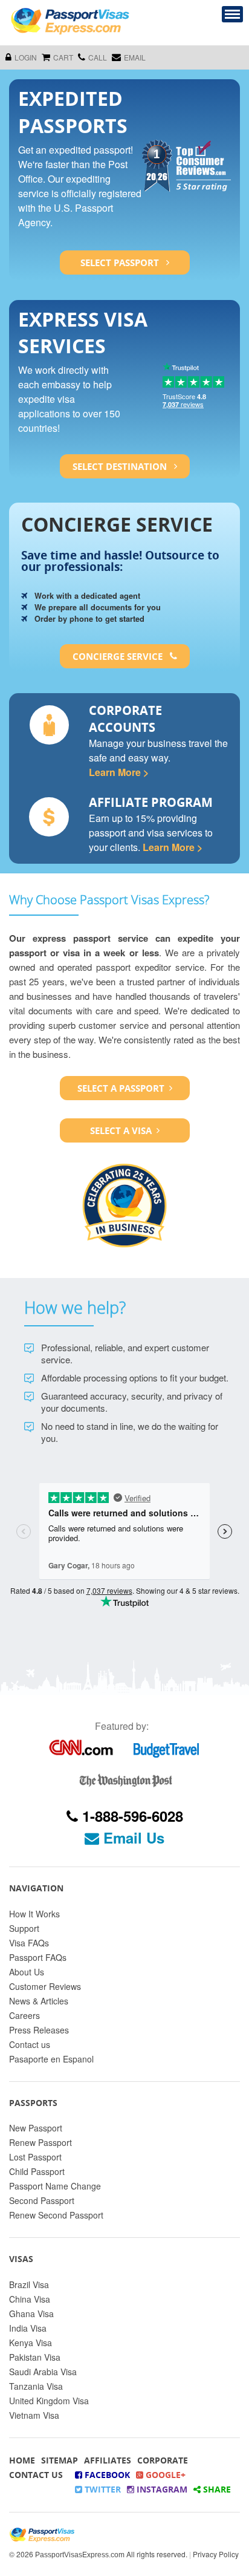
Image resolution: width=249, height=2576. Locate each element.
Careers (24, 2015)
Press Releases (39, 2030)
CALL (98, 57)
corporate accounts (125, 719)
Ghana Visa (31, 2314)
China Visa (30, 2299)
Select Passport (121, 262)
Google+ (164, 2475)
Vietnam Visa (34, 2415)
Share (216, 2489)
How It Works (34, 1914)
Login (26, 57)
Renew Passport (40, 2142)
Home (22, 2460)
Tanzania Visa (36, 2386)
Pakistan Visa (35, 2357)
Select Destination (121, 466)
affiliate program (151, 802)
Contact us (30, 2044)
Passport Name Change (55, 2186)
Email (135, 57)
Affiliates (108, 2460)
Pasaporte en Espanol (51, 2059)
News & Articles (39, 2001)
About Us (27, 1972)
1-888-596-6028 (131, 1816)
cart (63, 57)
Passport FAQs (38, 1957)
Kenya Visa (31, 2343)
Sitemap (60, 2460)
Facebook (106, 2475)
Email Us (132, 1837)
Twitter (102, 2489)
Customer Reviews (45, 1986)
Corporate (163, 2460)
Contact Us (36, 2475)
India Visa (28, 2328)
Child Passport (37, 2171)
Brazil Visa (29, 2284)
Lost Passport (35, 2157)
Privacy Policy (216, 2554)
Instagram (161, 2489)
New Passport (36, 2128)
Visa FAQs (29, 1943)
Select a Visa (121, 1130)
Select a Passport (121, 1088)
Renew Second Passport (56, 2215)
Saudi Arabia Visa (43, 2372)
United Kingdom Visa (49, 2401)
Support (24, 1928)
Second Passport (42, 2200)
